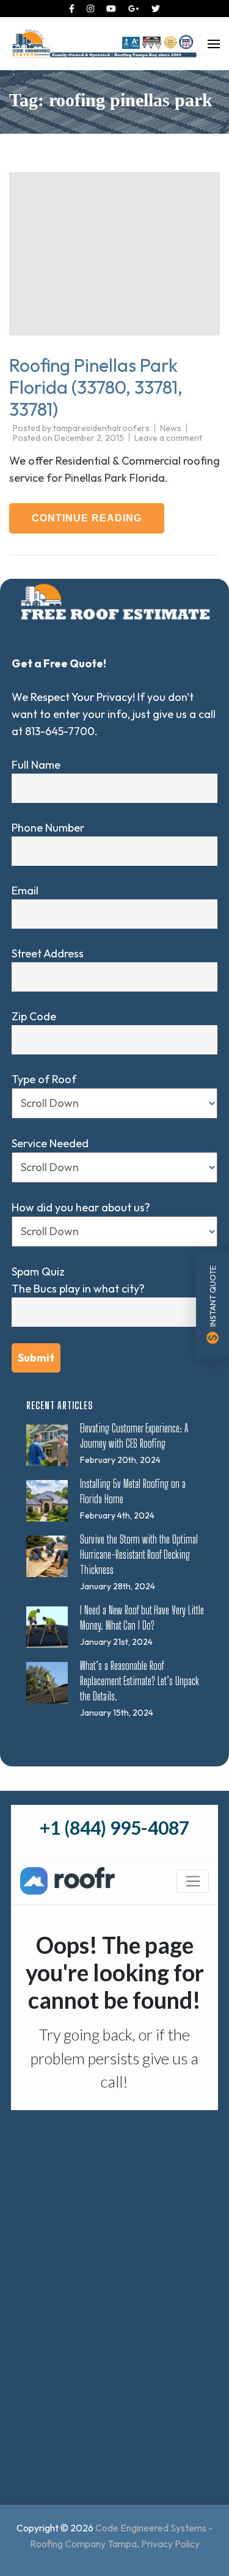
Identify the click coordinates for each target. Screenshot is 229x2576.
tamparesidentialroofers (101, 428)
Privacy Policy (170, 2544)
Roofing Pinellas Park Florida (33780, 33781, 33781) (96, 387)
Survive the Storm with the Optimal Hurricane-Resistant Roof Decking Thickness (139, 1555)
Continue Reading (87, 518)
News (171, 428)
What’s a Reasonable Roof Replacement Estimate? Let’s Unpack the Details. (140, 1681)
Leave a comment (168, 438)
